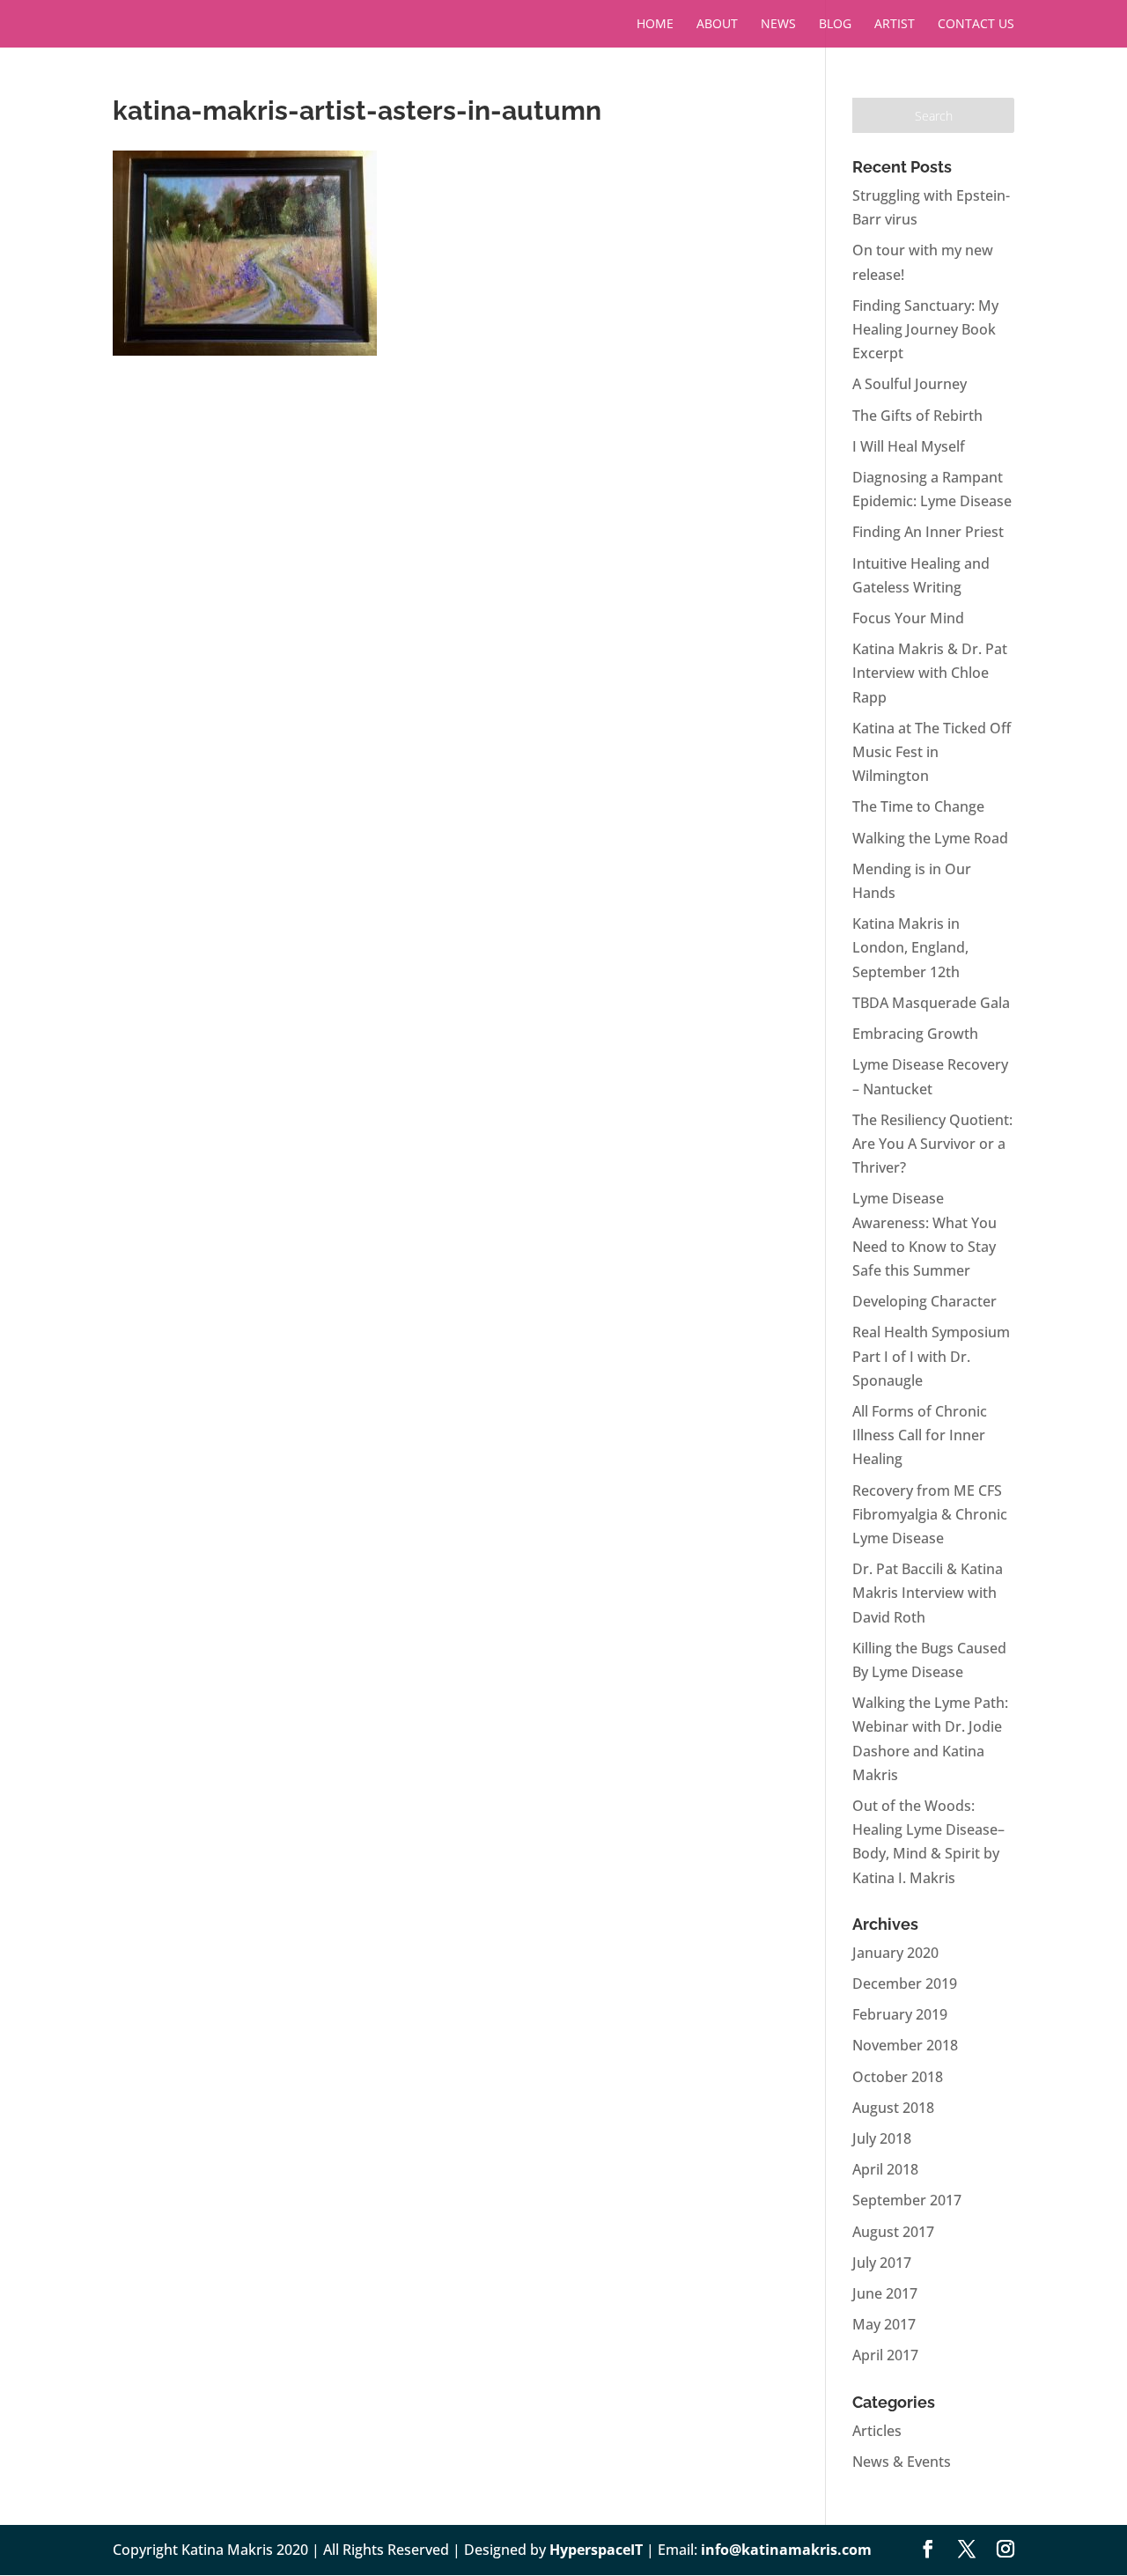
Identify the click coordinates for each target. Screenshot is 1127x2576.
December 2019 (905, 1984)
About (717, 25)
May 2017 (884, 2324)
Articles (877, 2431)
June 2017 (885, 2293)
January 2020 (895, 1953)
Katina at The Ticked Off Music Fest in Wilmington (932, 752)
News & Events (902, 2462)
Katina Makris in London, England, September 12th (910, 947)
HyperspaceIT (596, 2550)
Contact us (976, 25)
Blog (835, 25)
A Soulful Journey (910, 384)
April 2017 (885, 2355)
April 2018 (885, 2169)
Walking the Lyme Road (930, 838)
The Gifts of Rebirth (917, 416)
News (778, 25)
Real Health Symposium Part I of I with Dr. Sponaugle (931, 1356)
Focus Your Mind (908, 618)
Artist (895, 25)
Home (655, 25)
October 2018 (898, 2077)
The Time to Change (918, 806)
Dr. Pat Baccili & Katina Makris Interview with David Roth (928, 1593)
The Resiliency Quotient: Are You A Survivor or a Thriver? (932, 1144)
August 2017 (893, 2232)
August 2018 (893, 2108)
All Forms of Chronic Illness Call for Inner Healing (920, 1435)
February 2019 (900, 2014)
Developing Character (924, 1301)
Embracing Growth (915, 1034)
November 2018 (905, 2045)
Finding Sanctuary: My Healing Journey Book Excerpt (925, 329)
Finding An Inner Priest (928, 532)
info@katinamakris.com (786, 2550)
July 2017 (882, 2263)
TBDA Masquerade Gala (931, 1003)
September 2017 (907, 2200)
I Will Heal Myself (909, 446)
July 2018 (882, 2138)
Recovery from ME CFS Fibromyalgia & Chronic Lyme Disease (930, 1514)
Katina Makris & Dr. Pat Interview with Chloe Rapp (930, 673)
